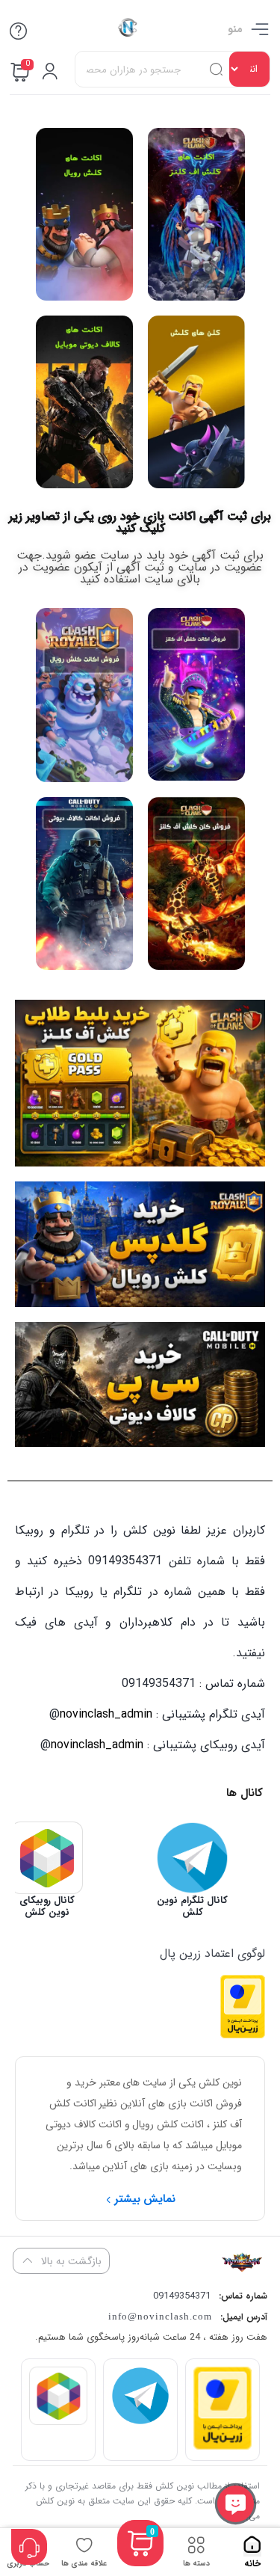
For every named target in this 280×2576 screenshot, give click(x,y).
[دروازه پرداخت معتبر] (243, 2035)
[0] (140, 2561)
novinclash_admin (106, 1714)
